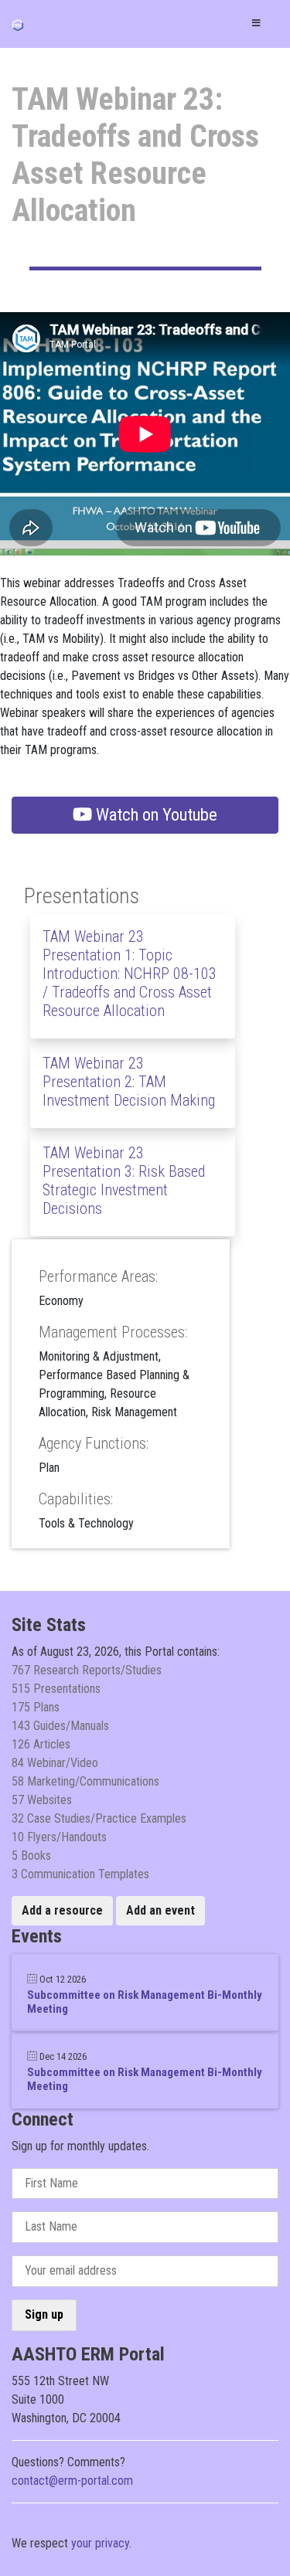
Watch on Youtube (155, 814)
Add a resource (62, 1910)
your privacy (100, 2543)
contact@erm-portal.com (72, 2481)
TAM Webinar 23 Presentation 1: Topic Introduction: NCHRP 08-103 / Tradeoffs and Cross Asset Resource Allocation (130, 974)
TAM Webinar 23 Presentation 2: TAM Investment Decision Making (129, 1082)
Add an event (160, 1910)
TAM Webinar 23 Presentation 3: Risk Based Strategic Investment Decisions (124, 1181)
